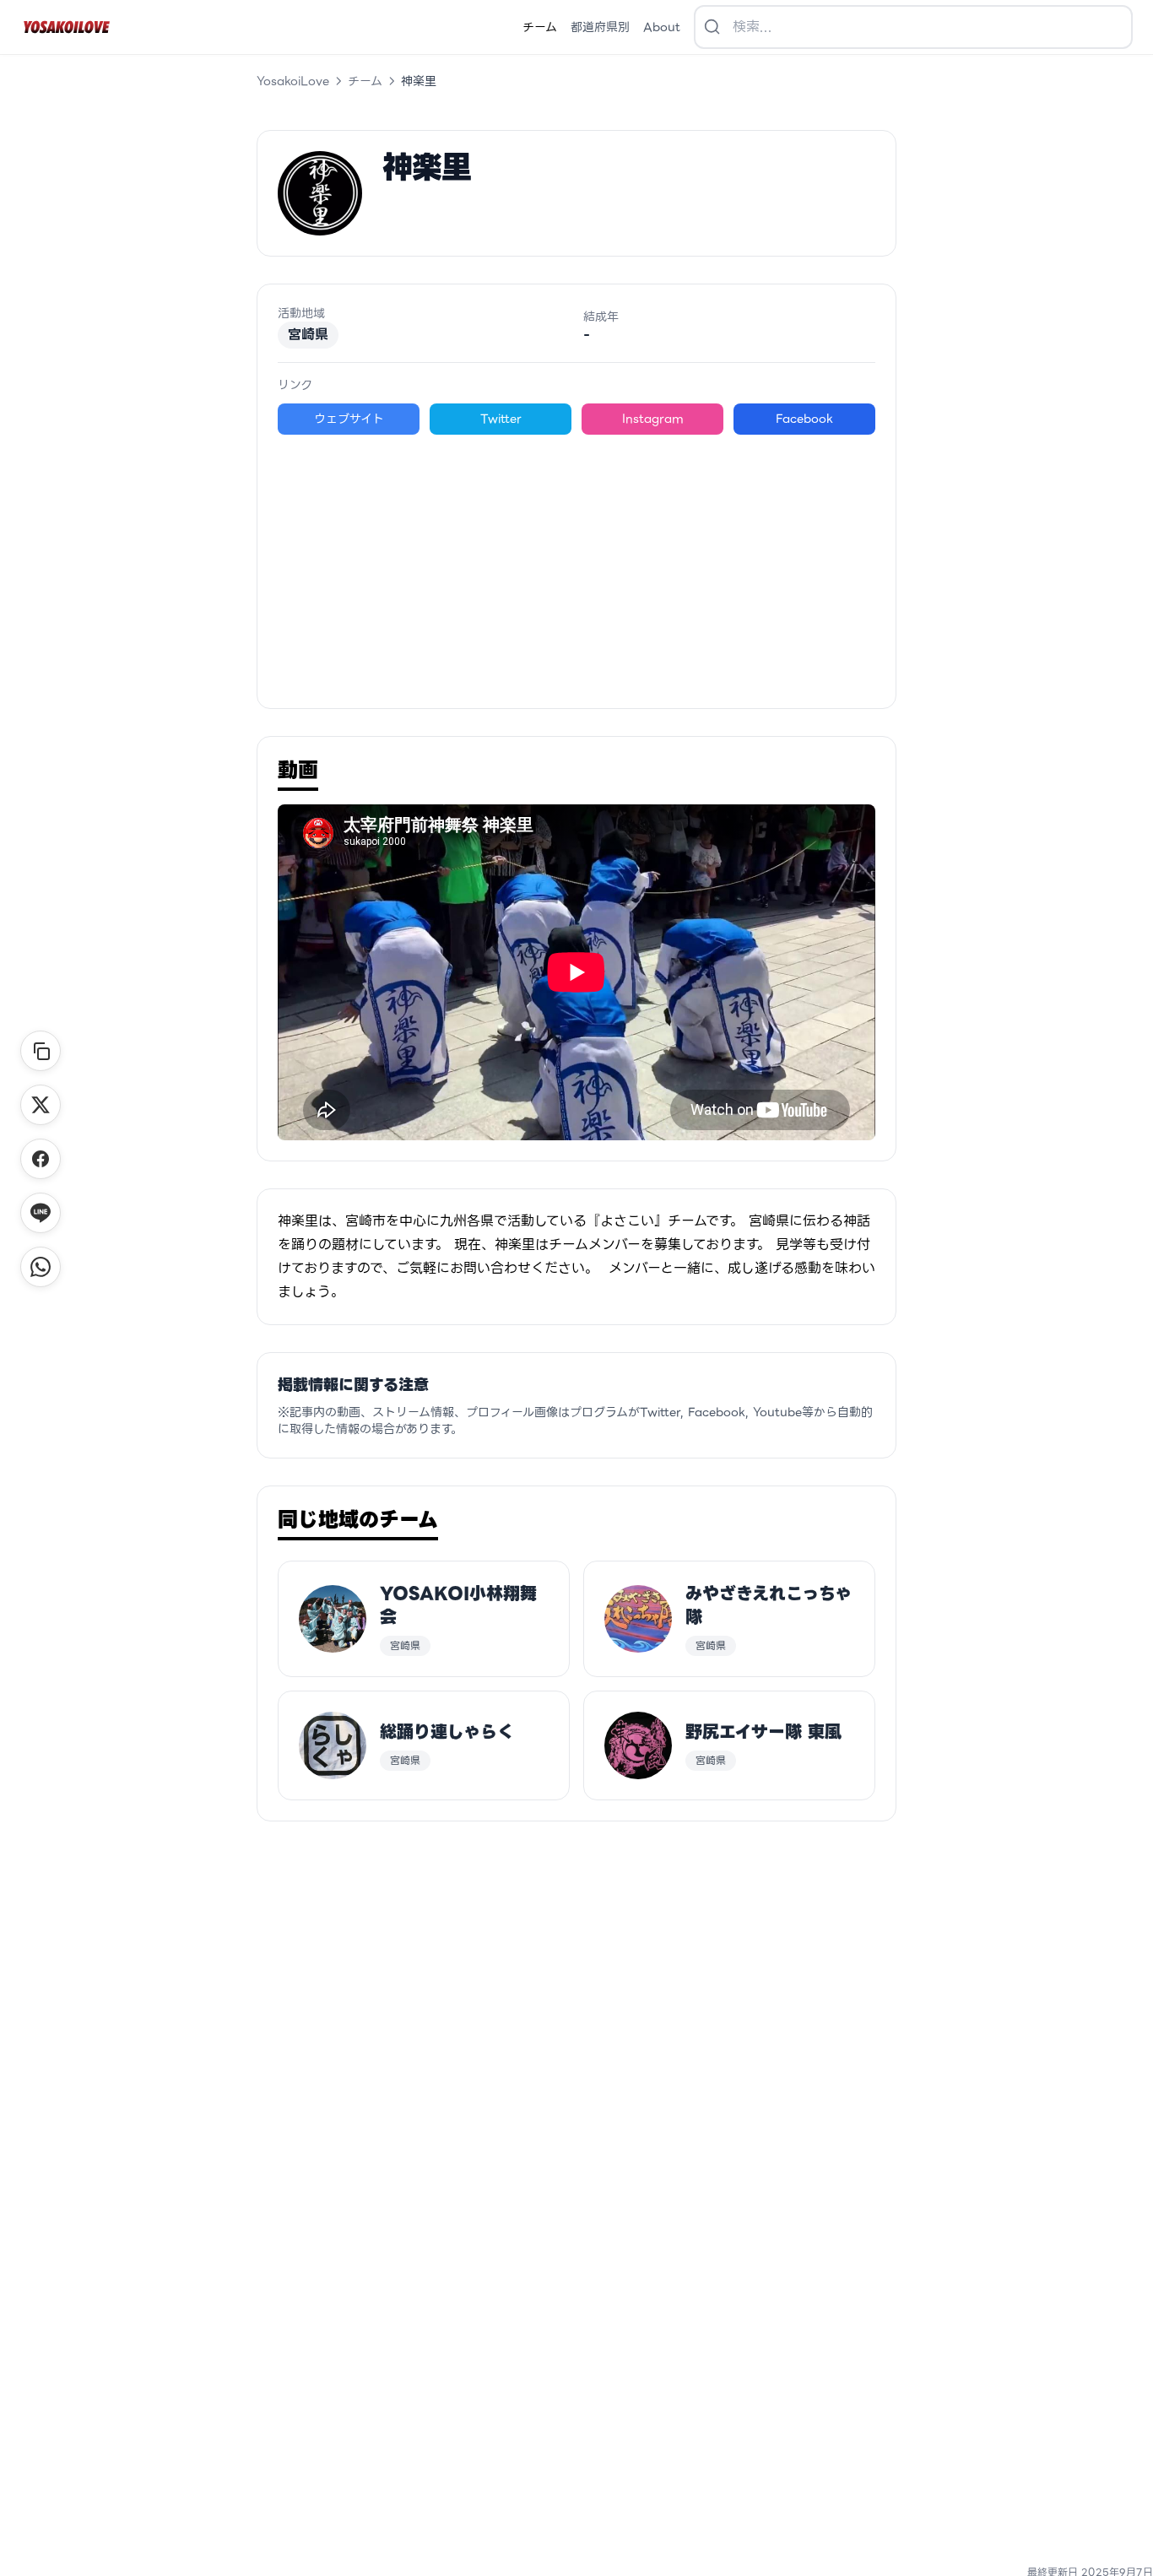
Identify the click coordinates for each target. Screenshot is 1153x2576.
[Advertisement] (576, 561)
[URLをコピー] (41, 1051)
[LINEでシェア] (41, 1213)
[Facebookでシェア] (41, 1159)
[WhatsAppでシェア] (41, 1267)
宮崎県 (308, 335)
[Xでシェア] (41, 1105)
